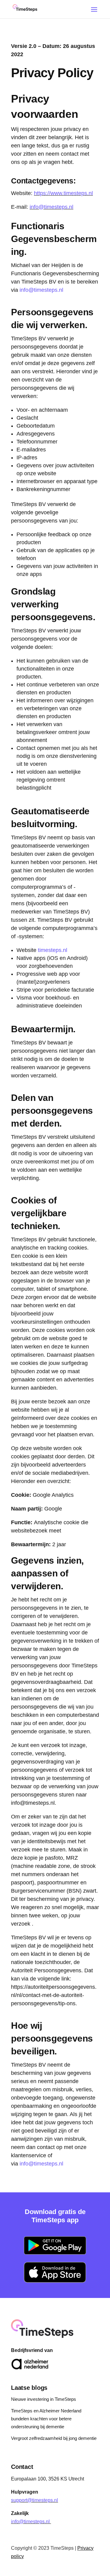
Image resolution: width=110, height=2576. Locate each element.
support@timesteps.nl (35, 2500)
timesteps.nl (53, 950)
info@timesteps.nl (51, 207)
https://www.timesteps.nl (63, 193)
